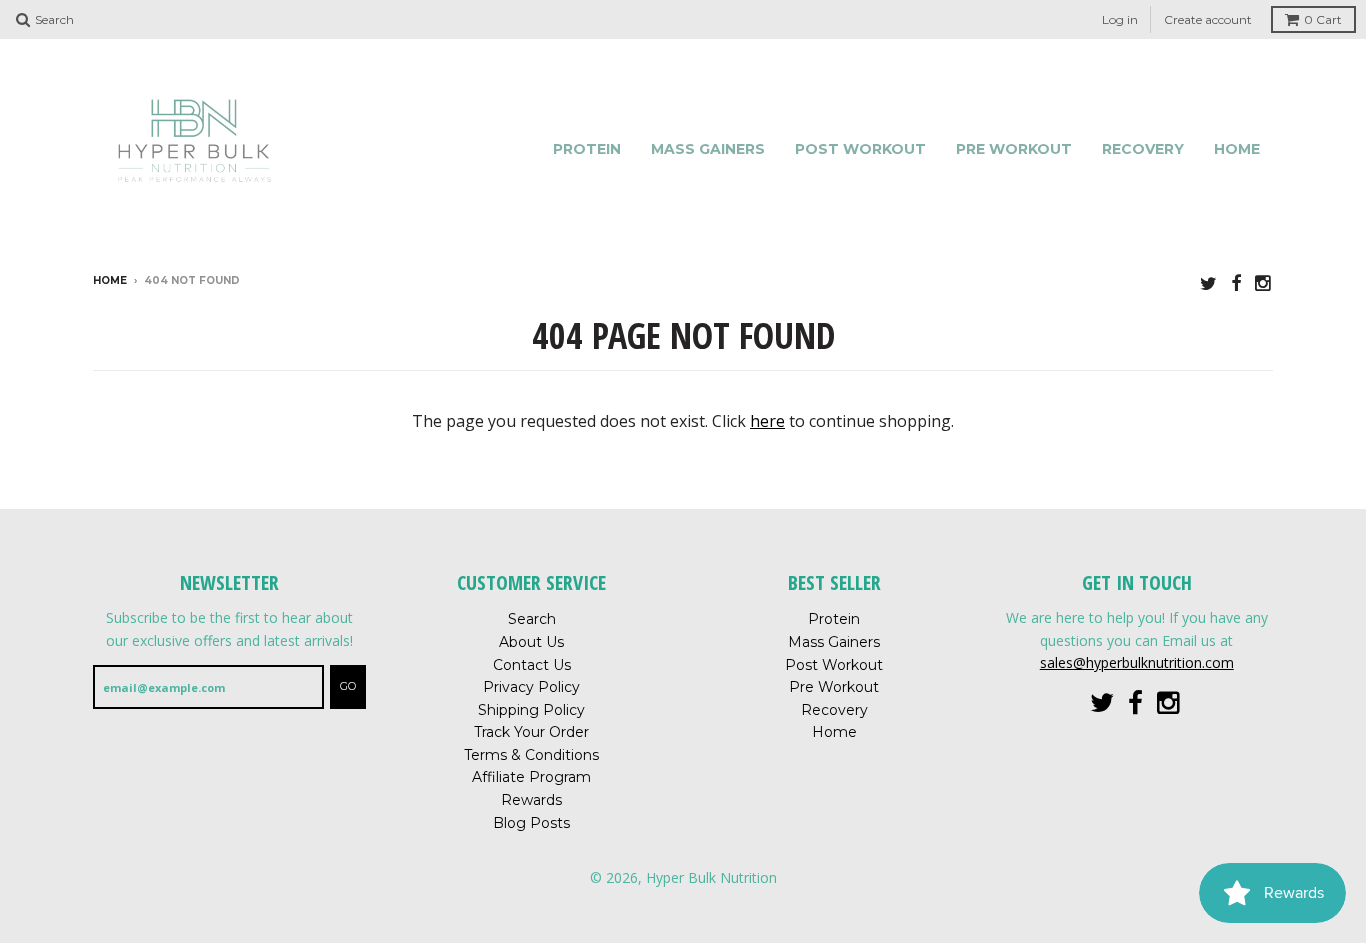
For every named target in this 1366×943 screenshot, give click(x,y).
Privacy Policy (531, 687)
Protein (587, 149)
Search (532, 619)
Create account (1208, 19)
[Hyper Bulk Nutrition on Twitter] (1208, 282)
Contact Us (532, 665)
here (767, 421)
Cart (1323, 19)
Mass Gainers (708, 149)
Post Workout (860, 149)
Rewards (531, 800)
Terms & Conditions (531, 755)
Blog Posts (531, 823)
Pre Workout (1014, 149)
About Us (531, 642)
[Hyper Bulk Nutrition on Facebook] (1236, 282)
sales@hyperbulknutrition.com (1137, 662)
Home (1237, 149)
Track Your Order (531, 732)
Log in (1120, 19)
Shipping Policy (531, 710)
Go (348, 686)
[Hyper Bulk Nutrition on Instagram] (1264, 282)
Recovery (1143, 149)
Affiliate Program (531, 777)
